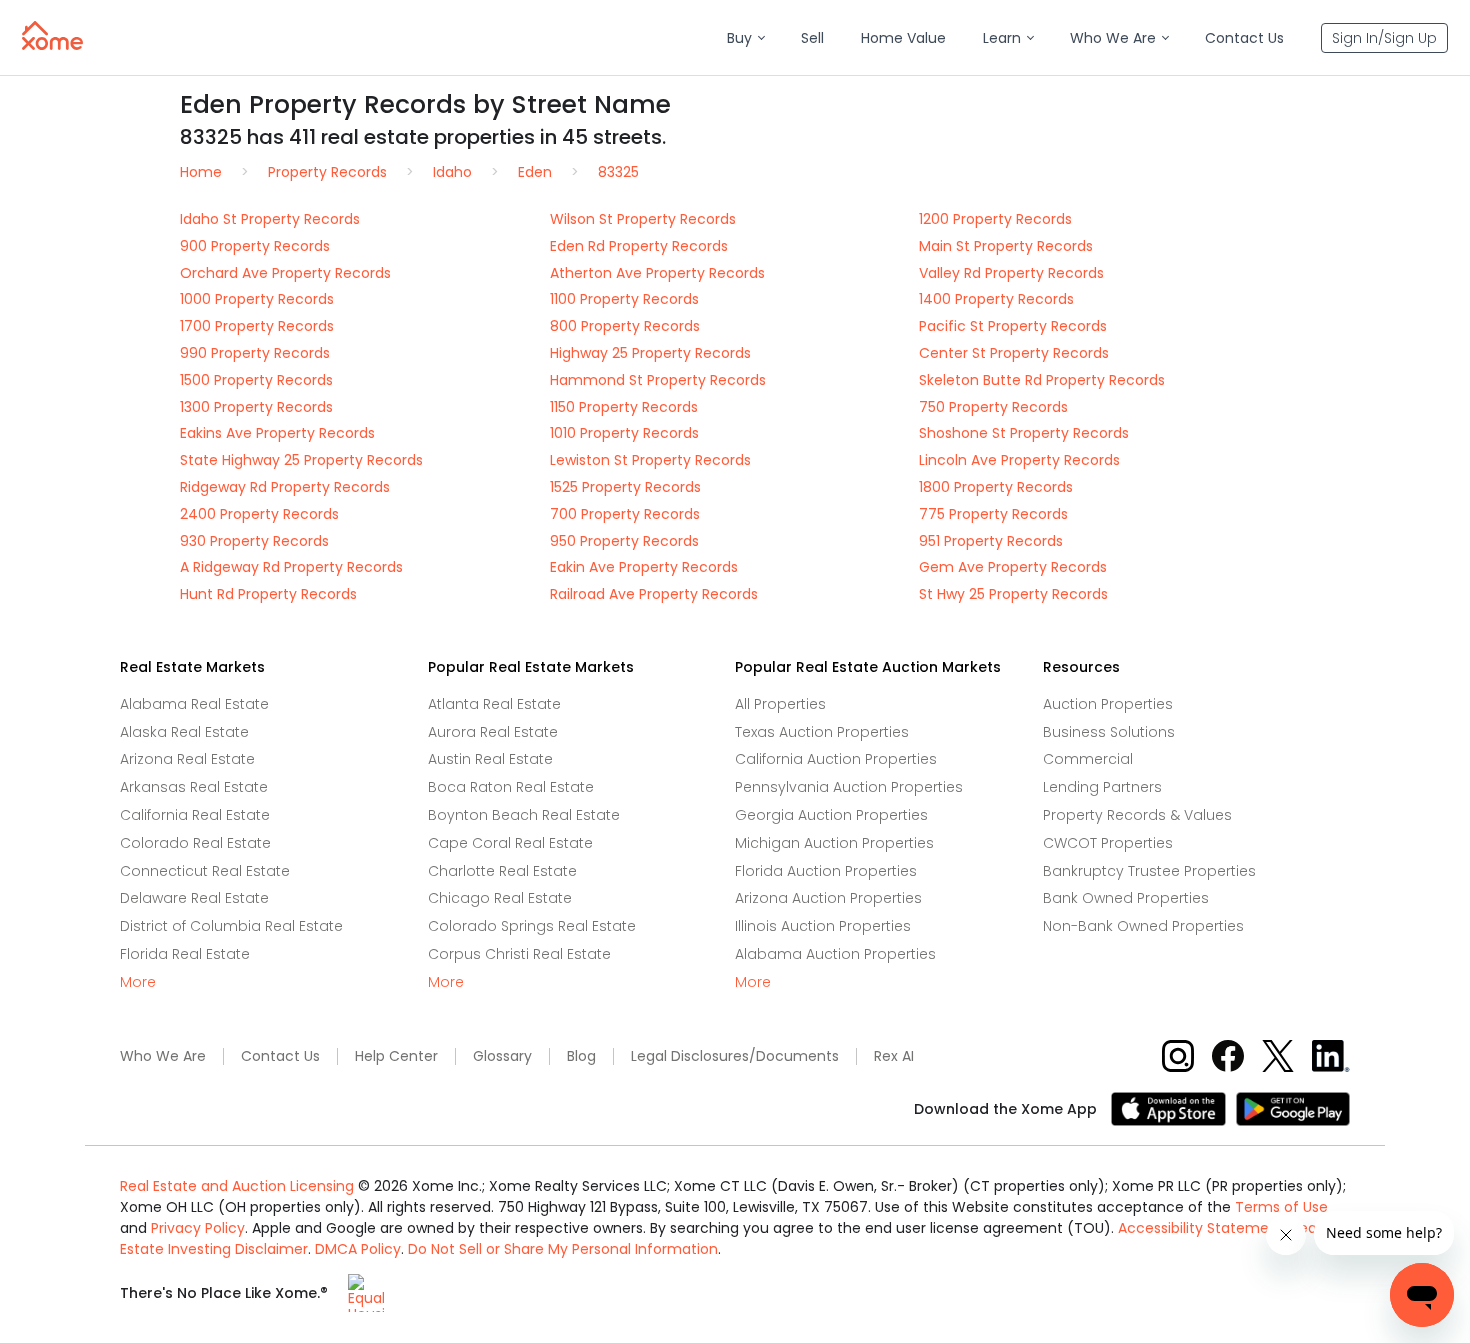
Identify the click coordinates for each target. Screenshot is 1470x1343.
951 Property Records (991, 541)
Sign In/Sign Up (1384, 38)
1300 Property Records (256, 407)
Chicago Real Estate (500, 898)
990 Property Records (255, 353)
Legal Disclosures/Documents (735, 1056)
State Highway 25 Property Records (301, 460)
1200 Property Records (995, 219)
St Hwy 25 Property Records (1013, 594)
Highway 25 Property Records (650, 353)
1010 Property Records (624, 433)
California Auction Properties (836, 759)
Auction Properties (1108, 704)
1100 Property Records (624, 299)
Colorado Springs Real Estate (532, 926)
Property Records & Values (1137, 815)
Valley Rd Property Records (1011, 273)
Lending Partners (1102, 787)
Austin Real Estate (490, 759)
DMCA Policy (358, 1249)
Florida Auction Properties (826, 871)
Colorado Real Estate (195, 843)
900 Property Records (255, 246)
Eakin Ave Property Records (644, 567)
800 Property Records (625, 326)
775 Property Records (993, 514)
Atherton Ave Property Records (657, 273)
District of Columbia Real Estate (231, 926)
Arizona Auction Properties (828, 898)
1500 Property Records (256, 380)
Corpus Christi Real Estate (519, 954)
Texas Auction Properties (822, 732)
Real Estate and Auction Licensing (237, 1186)
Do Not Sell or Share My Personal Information (563, 1249)
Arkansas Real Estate (194, 787)
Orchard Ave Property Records (285, 273)
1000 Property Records (257, 299)
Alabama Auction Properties (835, 954)
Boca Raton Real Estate (511, 787)
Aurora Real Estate (493, 732)
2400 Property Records (259, 514)
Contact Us (280, 1056)
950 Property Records (624, 541)
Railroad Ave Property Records (654, 594)
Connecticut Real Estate (205, 871)
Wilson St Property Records (643, 219)
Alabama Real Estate (194, 704)
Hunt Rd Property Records (268, 594)
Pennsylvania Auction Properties (849, 787)
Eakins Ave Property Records (277, 433)
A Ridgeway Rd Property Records (291, 567)
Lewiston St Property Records (650, 460)
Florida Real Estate (185, 954)
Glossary (502, 1056)
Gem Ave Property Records (1013, 567)
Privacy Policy (198, 1228)
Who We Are (163, 1056)
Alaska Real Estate (184, 732)
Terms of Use (1281, 1207)
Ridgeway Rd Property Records (285, 487)
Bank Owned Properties (1126, 898)
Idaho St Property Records (270, 219)
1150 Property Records (624, 407)
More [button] (138, 982)
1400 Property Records (996, 299)
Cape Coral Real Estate (510, 843)
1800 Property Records (996, 487)
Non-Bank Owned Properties (1143, 926)
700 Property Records (625, 514)
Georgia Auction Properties (831, 815)
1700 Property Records (257, 326)
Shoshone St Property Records (1024, 433)
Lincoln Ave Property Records (1019, 460)
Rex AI (894, 1056)
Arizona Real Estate (187, 759)
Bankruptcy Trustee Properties (1149, 871)
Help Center (396, 1056)
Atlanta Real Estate (494, 704)
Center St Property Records (1014, 353)
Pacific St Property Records (1013, 326)
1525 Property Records (625, 487)
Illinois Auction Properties (823, 926)
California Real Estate (195, 815)
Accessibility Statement (1201, 1228)
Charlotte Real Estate (502, 871)
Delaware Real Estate (194, 898)
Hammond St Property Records (658, 380)
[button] (745, 38)
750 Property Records (993, 407)
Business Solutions (1109, 732)
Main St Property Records (1006, 246)
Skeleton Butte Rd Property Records (1042, 380)
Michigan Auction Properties (834, 843)
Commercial (1088, 759)
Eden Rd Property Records (639, 246)
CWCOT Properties (1108, 843)
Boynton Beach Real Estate (524, 815)
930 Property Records (254, 541)
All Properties (780, 704)
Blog (581, 1056)
